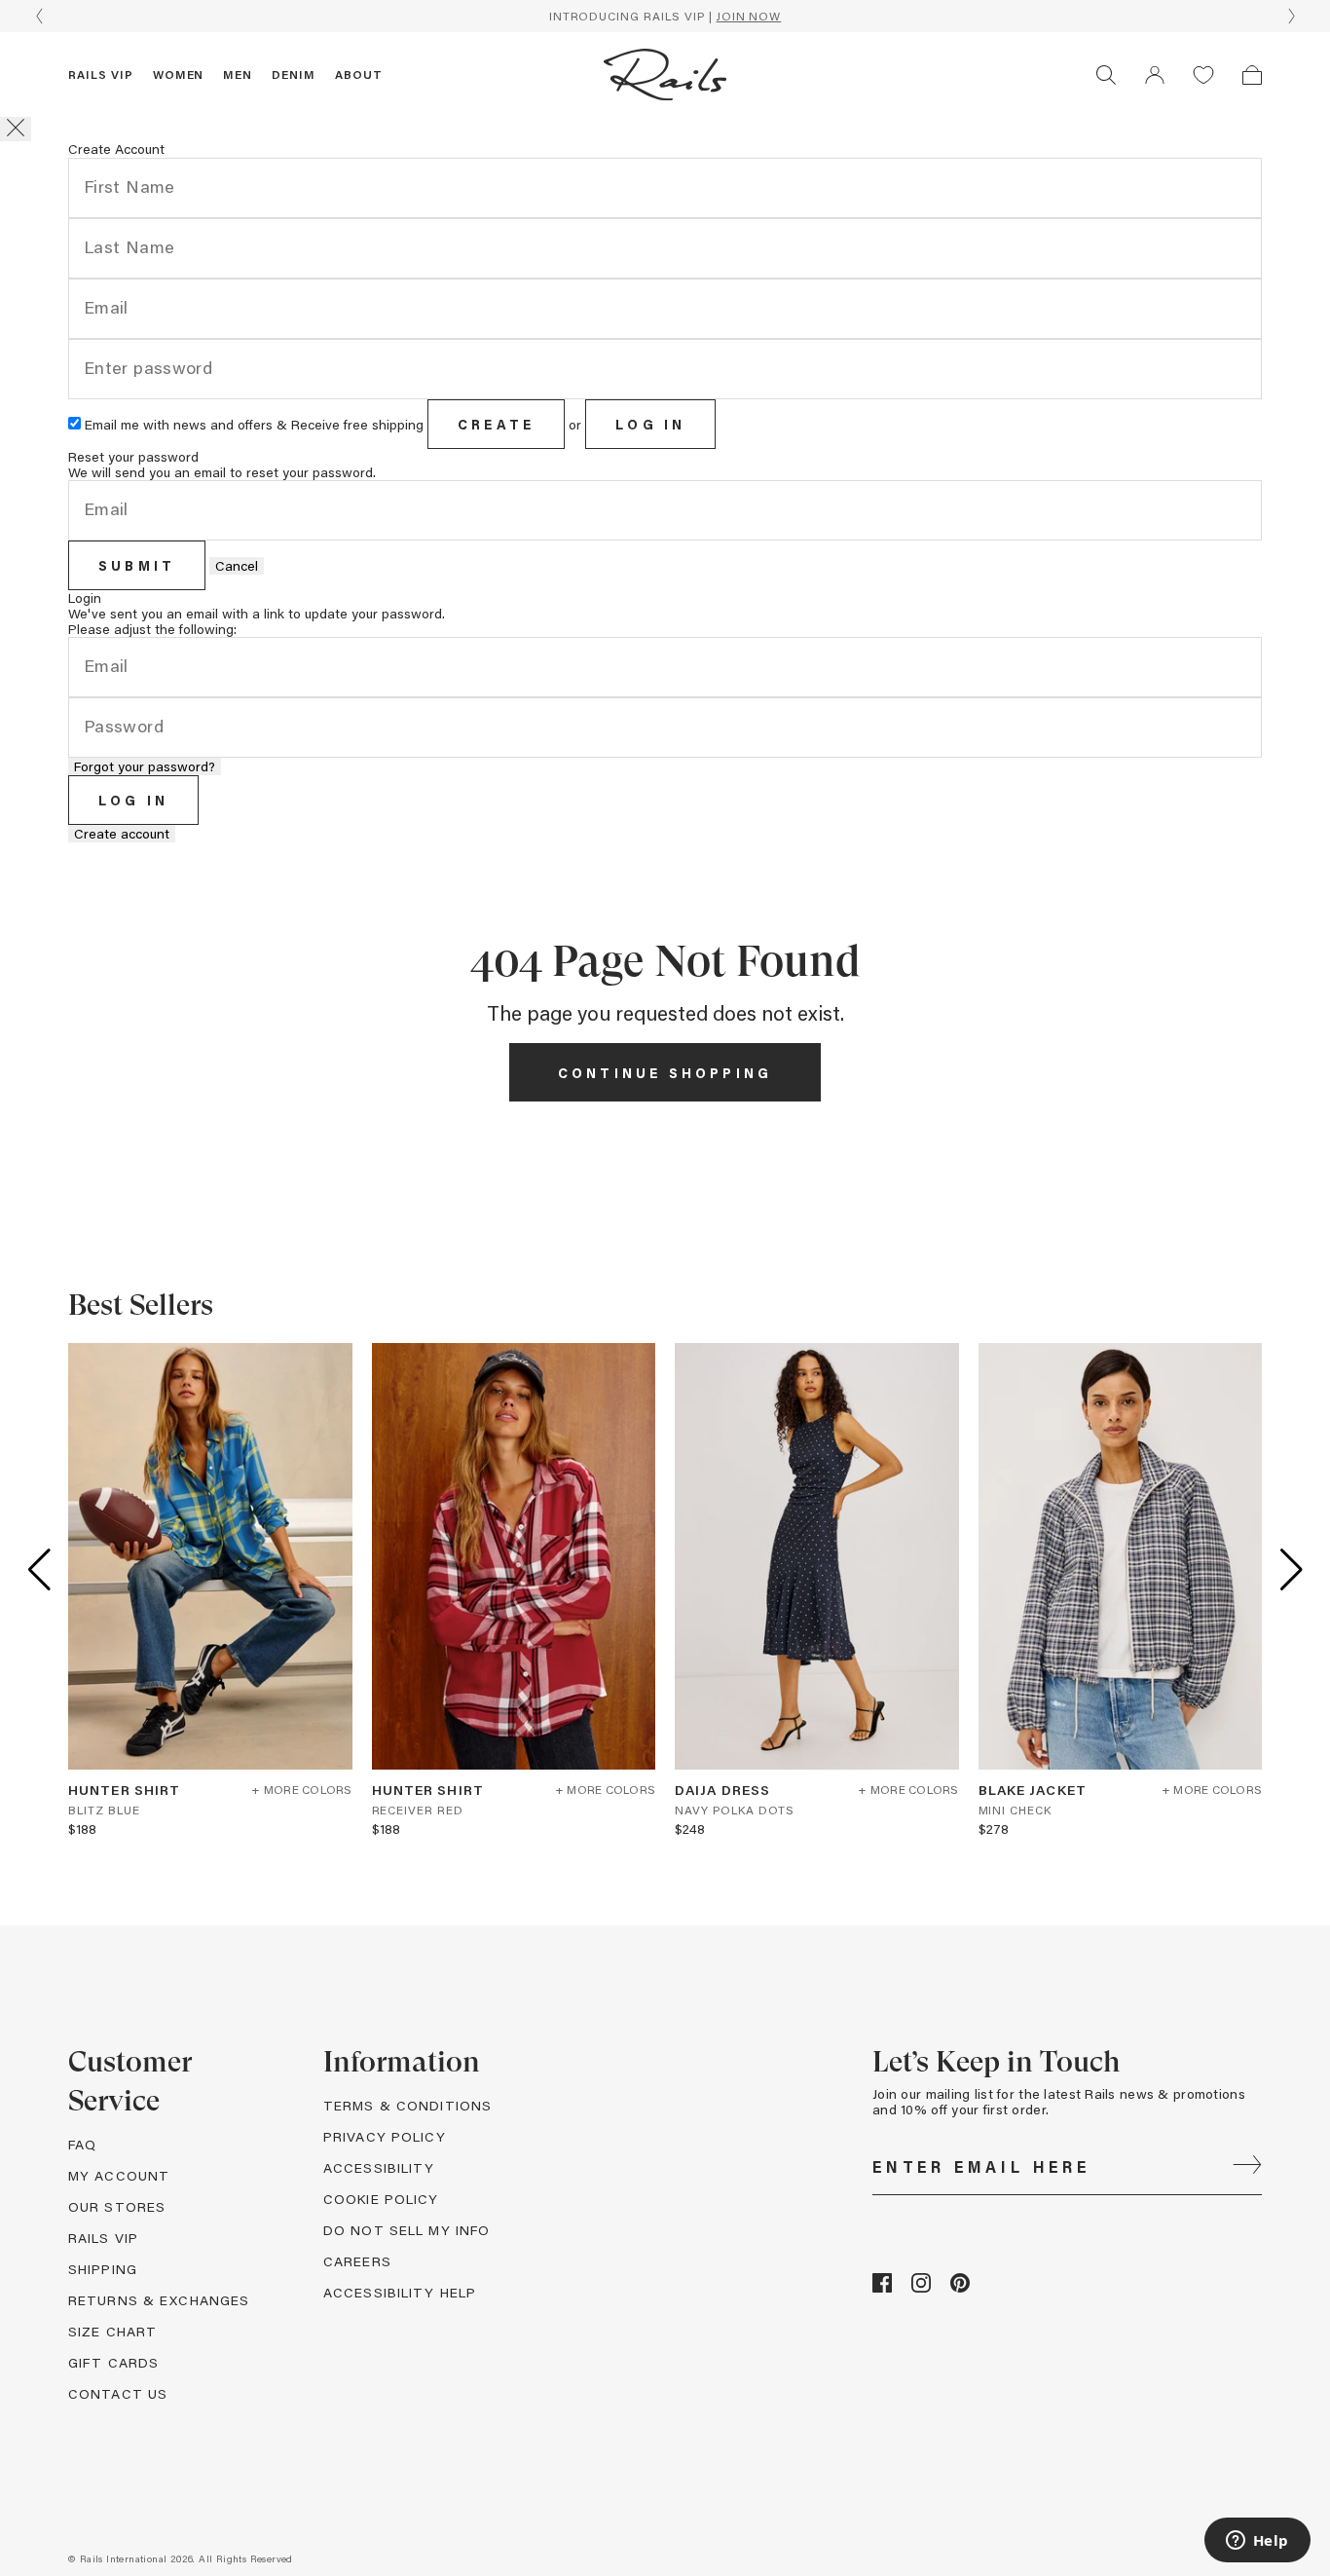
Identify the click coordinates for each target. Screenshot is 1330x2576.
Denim (294, 74)
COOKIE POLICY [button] (381, 2199)
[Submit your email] (1247, 2167)
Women (179, 74)
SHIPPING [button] (103, 2269)
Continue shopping (665, 1073)
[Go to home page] (665, 75)
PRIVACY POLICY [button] (385, 2136)
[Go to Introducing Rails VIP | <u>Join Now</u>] (665, 16)
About (359, 74)
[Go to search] (1106, 75)
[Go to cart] (1252, 75)
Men (238, 74)
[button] (1155, 75)
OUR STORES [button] (117, 2206)
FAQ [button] (82, 2144)
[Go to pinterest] (960, 2287)
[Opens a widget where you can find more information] (1257, 2542)
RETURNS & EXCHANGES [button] (159, 2300)
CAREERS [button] (357, 2261)
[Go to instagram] (921, 2287)
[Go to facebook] (882, 2287)
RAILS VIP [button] (103, 2238)
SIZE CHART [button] (112, 2331)
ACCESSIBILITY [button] (379, 2167)
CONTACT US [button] (118, 2393)
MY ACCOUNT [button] (119, 2175)
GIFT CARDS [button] (113, 2362)
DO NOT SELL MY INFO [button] (406, 2230)
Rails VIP (101, 74)
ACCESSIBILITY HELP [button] (400, 2292)
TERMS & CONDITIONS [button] (407, 2105)
